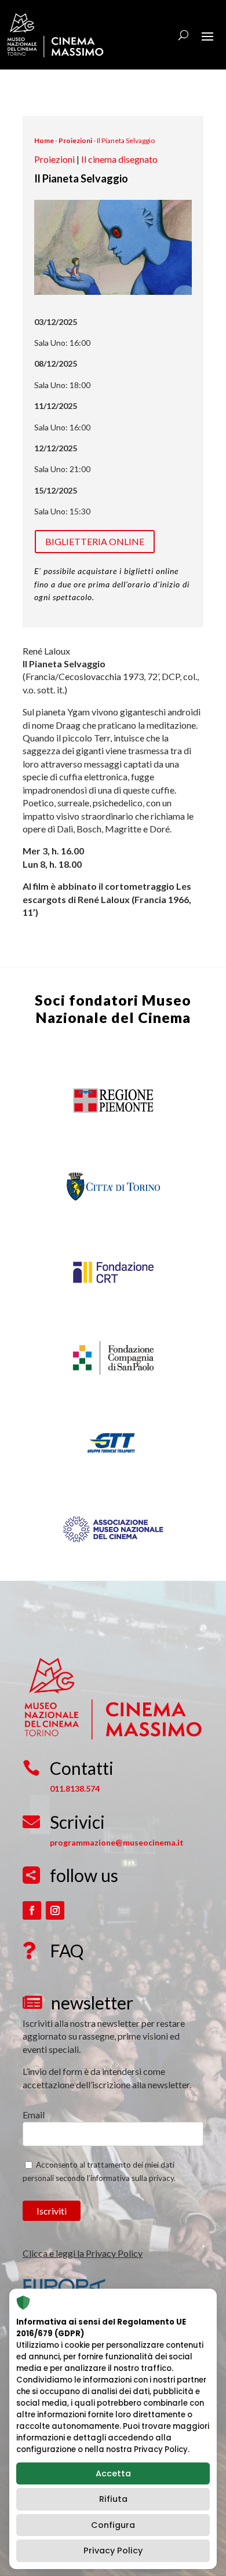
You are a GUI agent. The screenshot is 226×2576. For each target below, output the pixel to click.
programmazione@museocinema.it (117, 1842)
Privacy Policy (113, 2551)
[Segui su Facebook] (32, 1910)
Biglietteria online (95, 541)
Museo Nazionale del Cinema (114, 1009)
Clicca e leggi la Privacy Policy (83, 2253)
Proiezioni (75, 140)
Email (34, 2115)
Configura (113, 2525)
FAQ (67, 1950)
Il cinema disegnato (119, 159)
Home (44, 140)
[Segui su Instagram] (55, 1910)
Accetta (113, 2473)
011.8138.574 (75, 1788)
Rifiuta (113, 2499)
